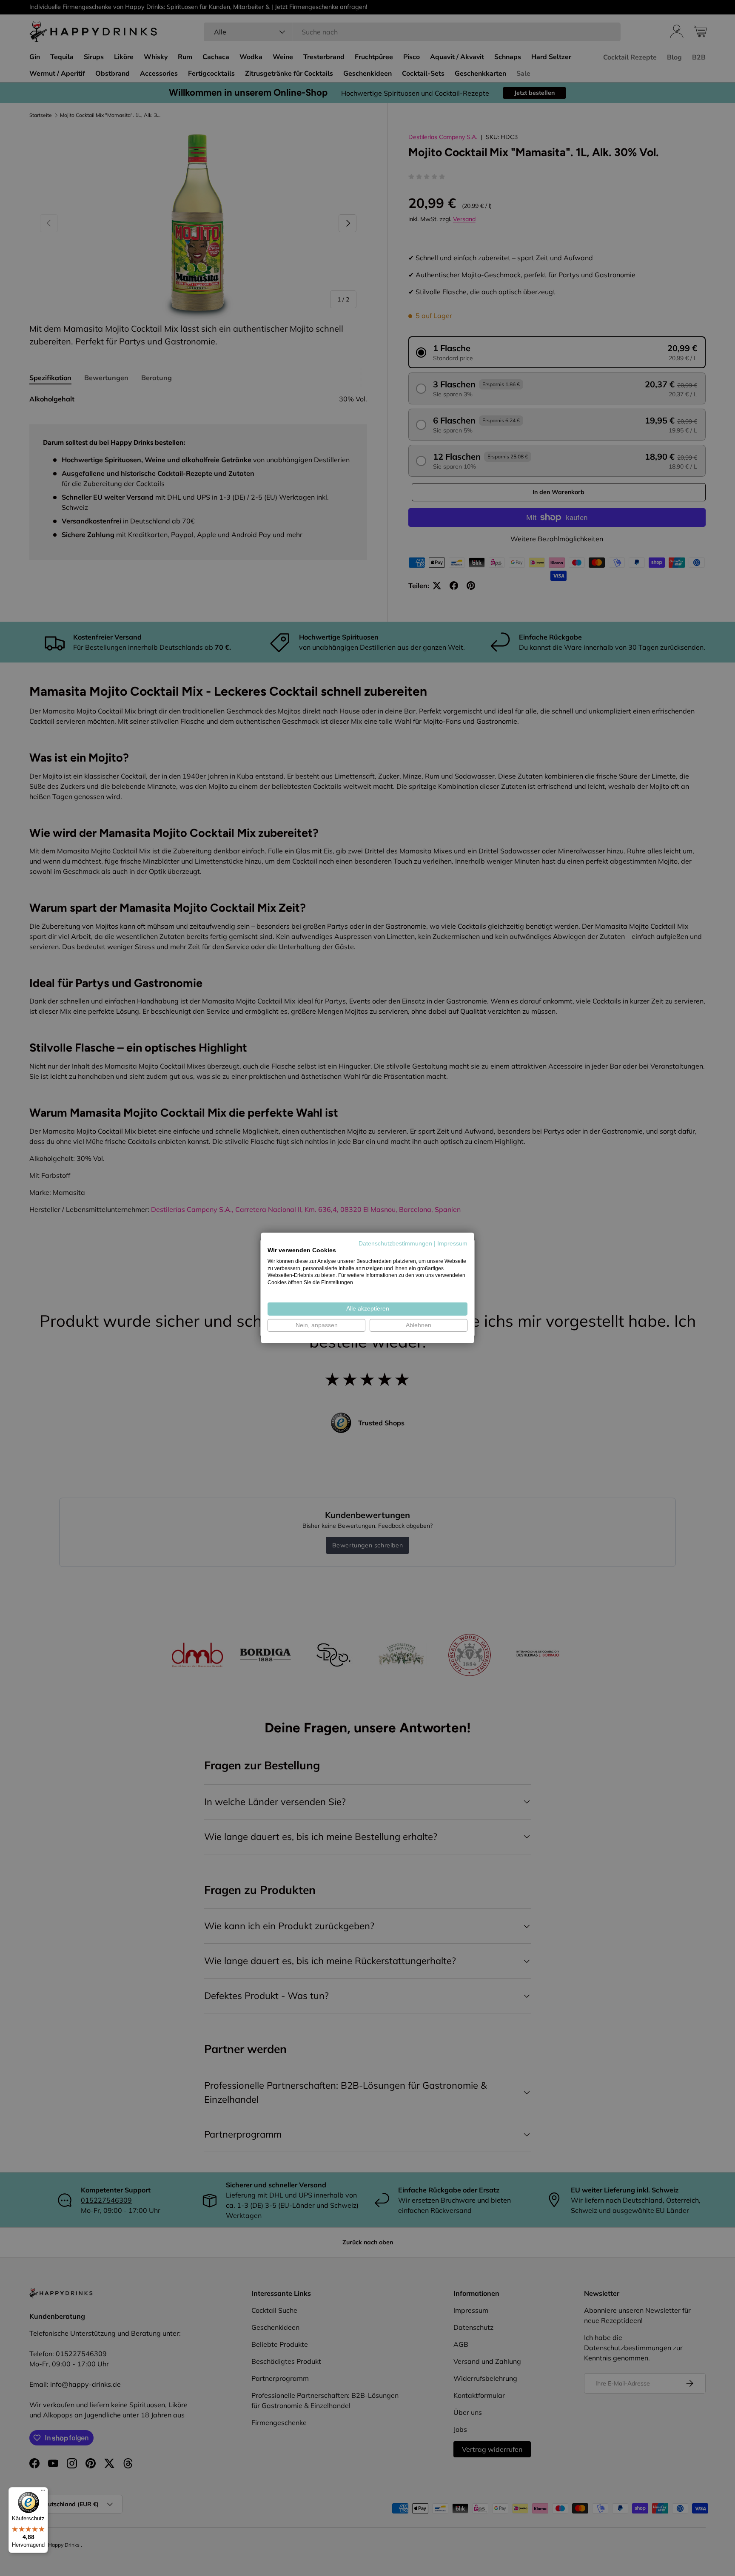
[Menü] (43, 2492)
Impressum (452, 1244)
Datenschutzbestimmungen (395, 1244)
